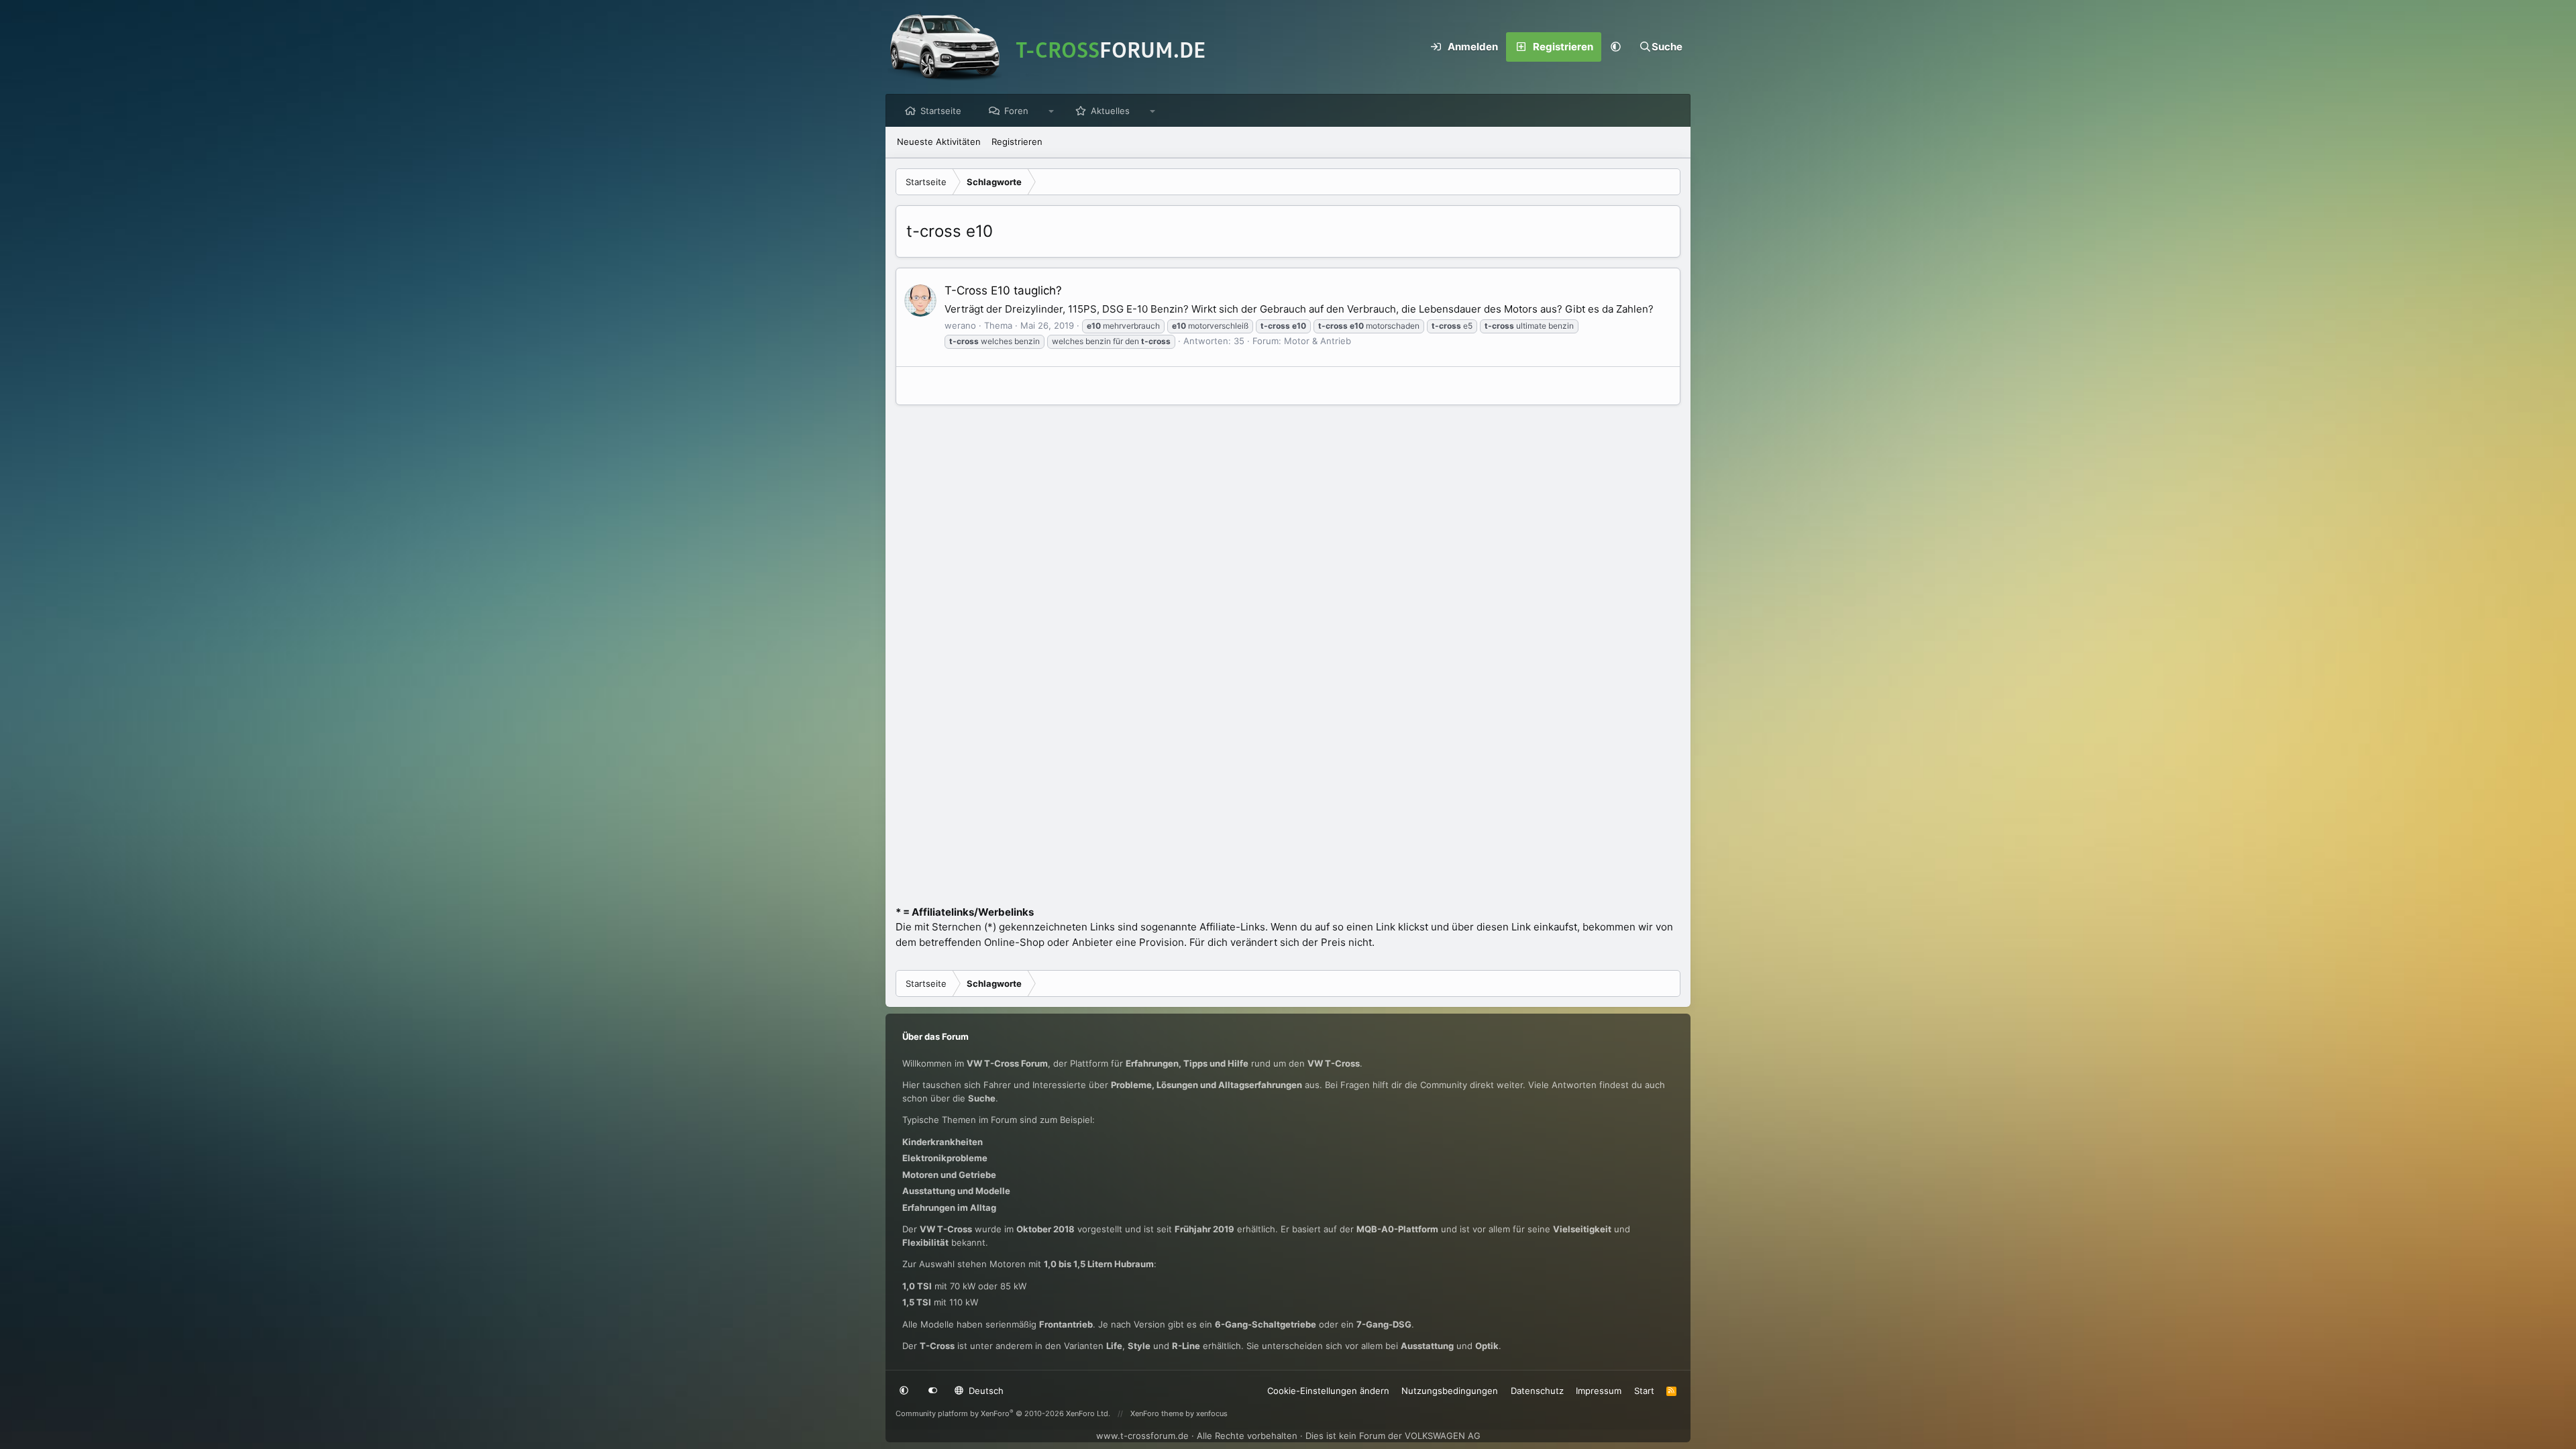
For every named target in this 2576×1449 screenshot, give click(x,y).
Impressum (1599, 1391)
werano (960, 325)
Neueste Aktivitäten (939, 142)
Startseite (941, 111)
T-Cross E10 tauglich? (1003, 290)
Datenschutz (1537, 1391)
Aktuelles (1110, 111)
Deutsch (985, 1391)
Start (1644, 1391)
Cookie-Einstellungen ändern (1328, 1391)
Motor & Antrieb (1318, 341)
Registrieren (1017, 142)
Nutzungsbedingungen (1450, 1391)
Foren (1016, 111)
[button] (1616, 47)
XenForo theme (1157, 1413)
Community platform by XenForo (1003, 1413)
